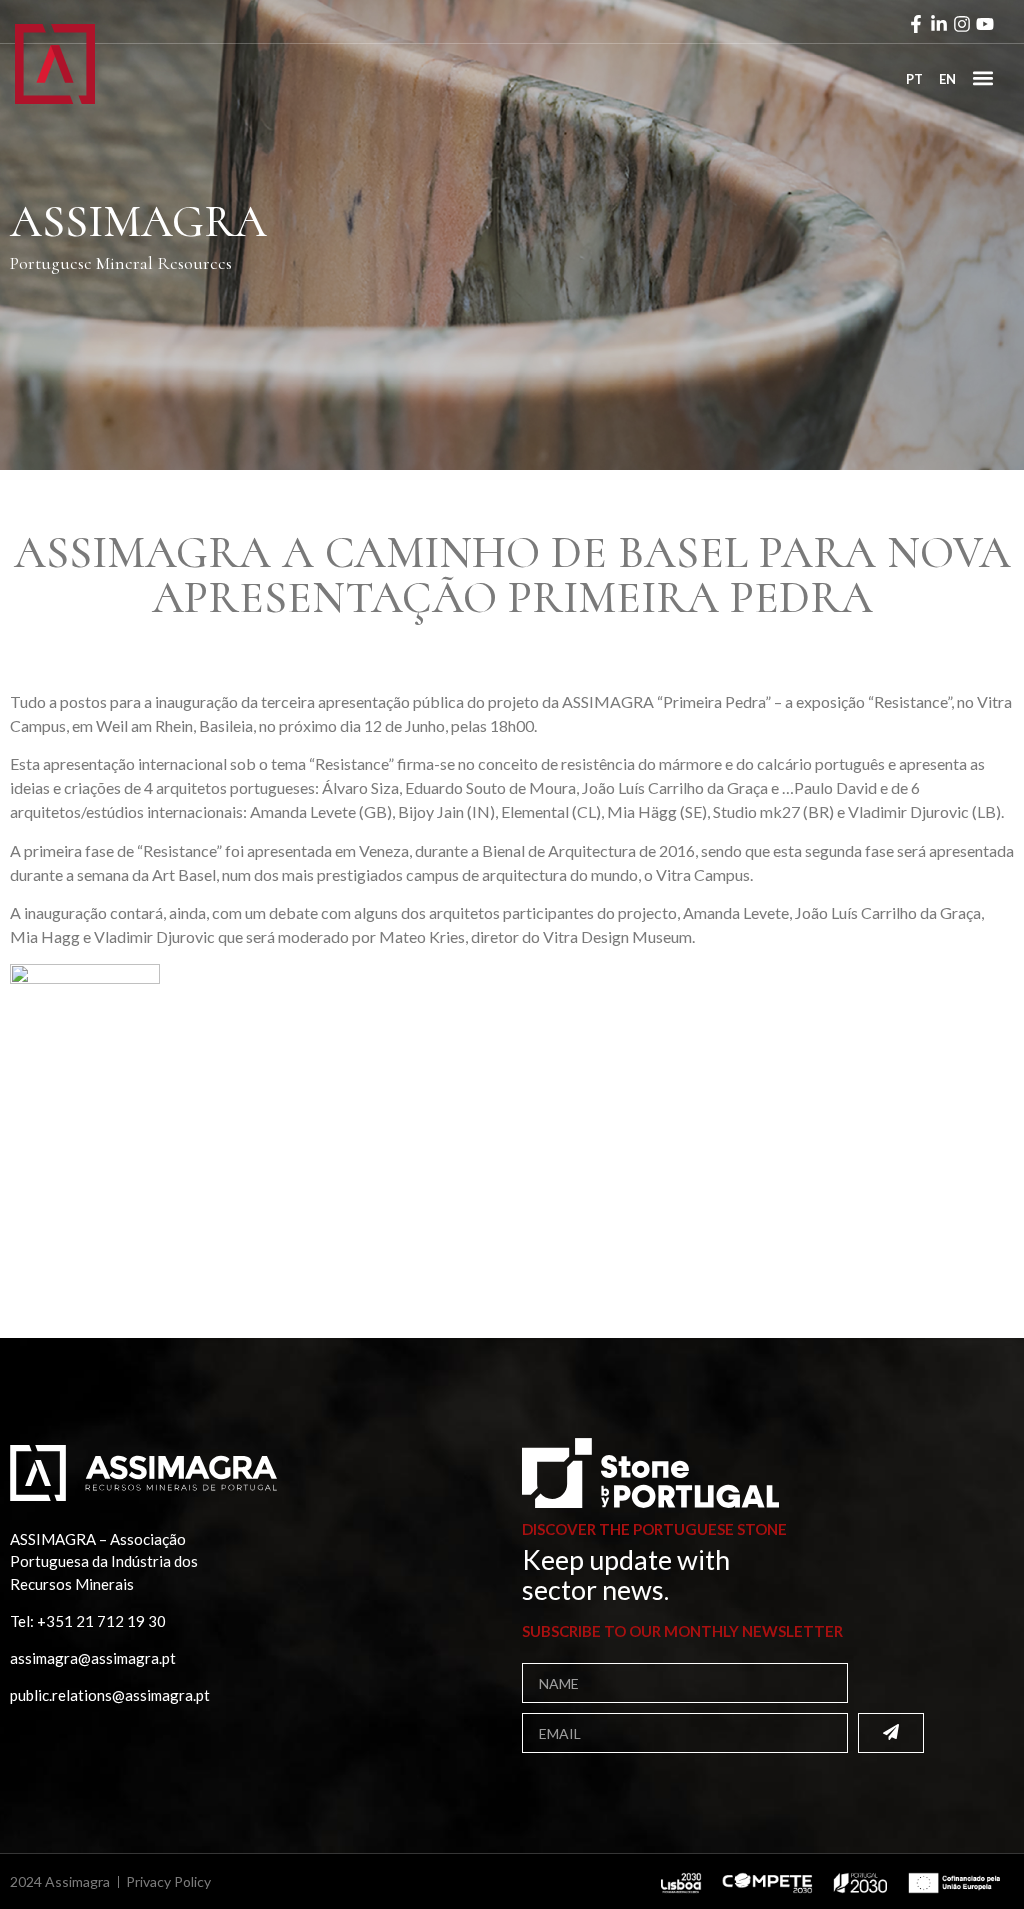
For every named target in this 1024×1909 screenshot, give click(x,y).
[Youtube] (985, 24)
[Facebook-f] (916, 24)
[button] (982, 77)
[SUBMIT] (891, 1733)
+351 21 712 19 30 (101, 1621)
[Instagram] (962, 24)
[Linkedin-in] (939, 24)
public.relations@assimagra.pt (110, 1695)
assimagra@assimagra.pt (93, 1658)
